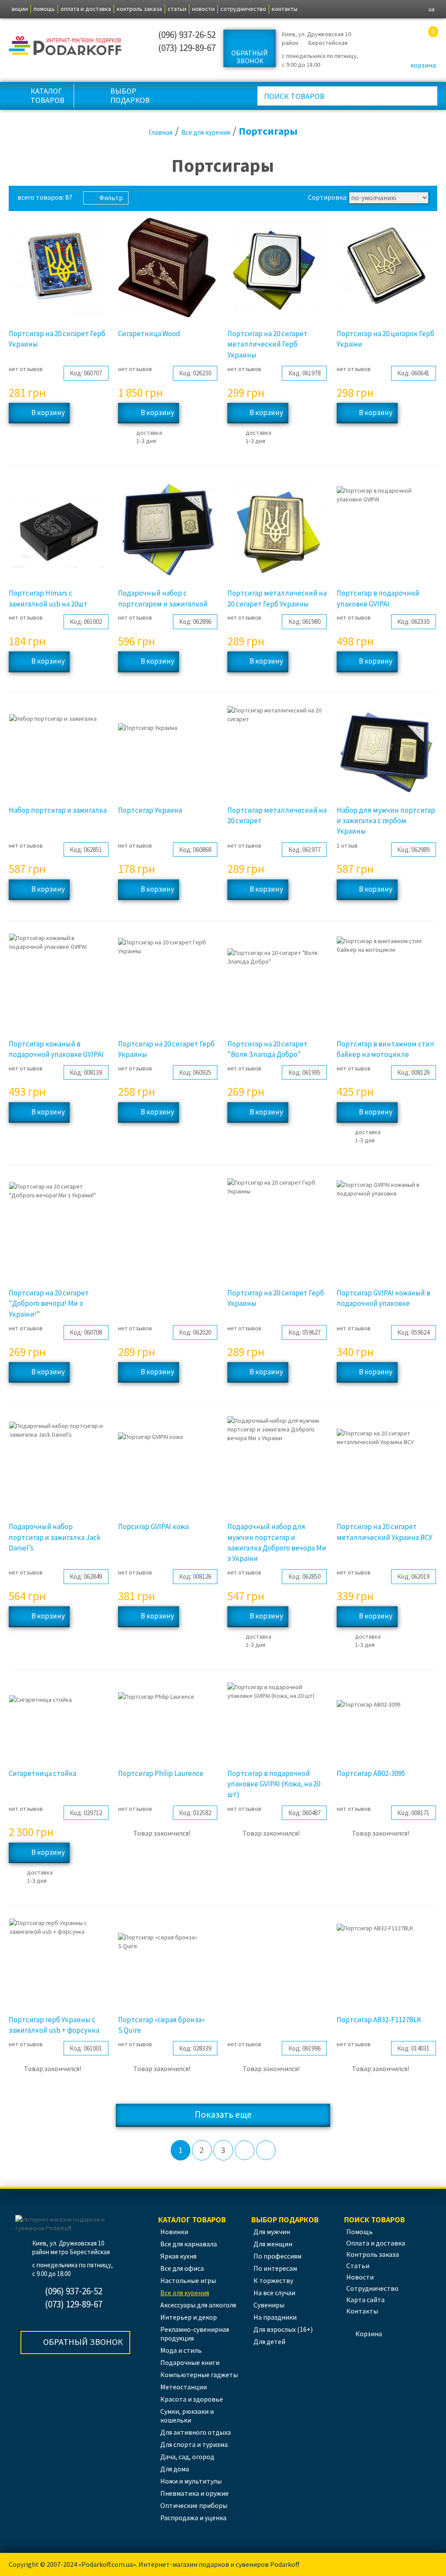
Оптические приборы (194, 2505)
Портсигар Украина (150, 810)
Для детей (269, 2341)
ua (432, 9)
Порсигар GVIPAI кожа (153, 1527)
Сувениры (269, 2305)
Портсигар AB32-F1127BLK (379, 2020)
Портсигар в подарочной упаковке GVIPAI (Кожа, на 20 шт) (274, 1784)
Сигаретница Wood (149, 334)
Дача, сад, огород (187, 2457)
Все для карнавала (189, 2244)
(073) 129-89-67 (187, 48)
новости (203, 9)
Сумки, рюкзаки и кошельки (187, 2416)
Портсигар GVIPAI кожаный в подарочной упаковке (383, 1298)
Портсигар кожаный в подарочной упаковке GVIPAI (56, 1049)
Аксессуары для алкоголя (198, 2305)
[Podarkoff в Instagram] (135, 41)
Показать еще (223, 2114)
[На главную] (66, 44)
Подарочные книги (190, 2362)
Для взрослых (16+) (283, 2329)
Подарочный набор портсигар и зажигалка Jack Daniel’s (55, 1537)
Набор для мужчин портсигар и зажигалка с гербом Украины (386, 821)
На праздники (275, 2317)
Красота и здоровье (192, 2399)
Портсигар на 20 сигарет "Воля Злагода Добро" (267, 1049)
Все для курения (185, 2293)
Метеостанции (184, 2387)
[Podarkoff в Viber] (135, 56)
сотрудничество (243, 9)
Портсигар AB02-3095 (371, 1773)
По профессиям (277, 2256)
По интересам (275, 2268)
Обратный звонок (250, 57)
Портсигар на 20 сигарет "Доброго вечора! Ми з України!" (49, 1303)
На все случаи (274, 2293)
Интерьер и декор (189, 2317)
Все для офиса (182, 2268)
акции (20, 9)
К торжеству (273, 2280)
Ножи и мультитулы (191, 2481)
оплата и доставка (86, 9)
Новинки (174, 2232)
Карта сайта (365, 2300)
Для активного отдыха (196, 2432)
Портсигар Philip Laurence (161, 1773)
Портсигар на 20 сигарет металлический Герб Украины (267, 344)
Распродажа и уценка (193, 2518)
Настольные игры (188, 2280)
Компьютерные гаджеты (199, 2375)
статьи (177, 9)
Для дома (175, 2469)
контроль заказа (139, 9)
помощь (44, 9)
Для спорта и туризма (194, 2444)
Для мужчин (272, 2232)
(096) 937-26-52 (187, 35)
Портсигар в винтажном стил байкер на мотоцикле (385, 1049)
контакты (285, 9)
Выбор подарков (130, 95)
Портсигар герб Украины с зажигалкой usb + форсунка (54, 2025)
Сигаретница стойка (42, 1773)
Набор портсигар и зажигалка (58, 810)
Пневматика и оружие (194, 2493)
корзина (423, 65)
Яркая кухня (178, 2256)
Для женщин (273, 2244)
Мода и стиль (181, 2350)
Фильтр (111, 198)
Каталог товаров (47, 95)
